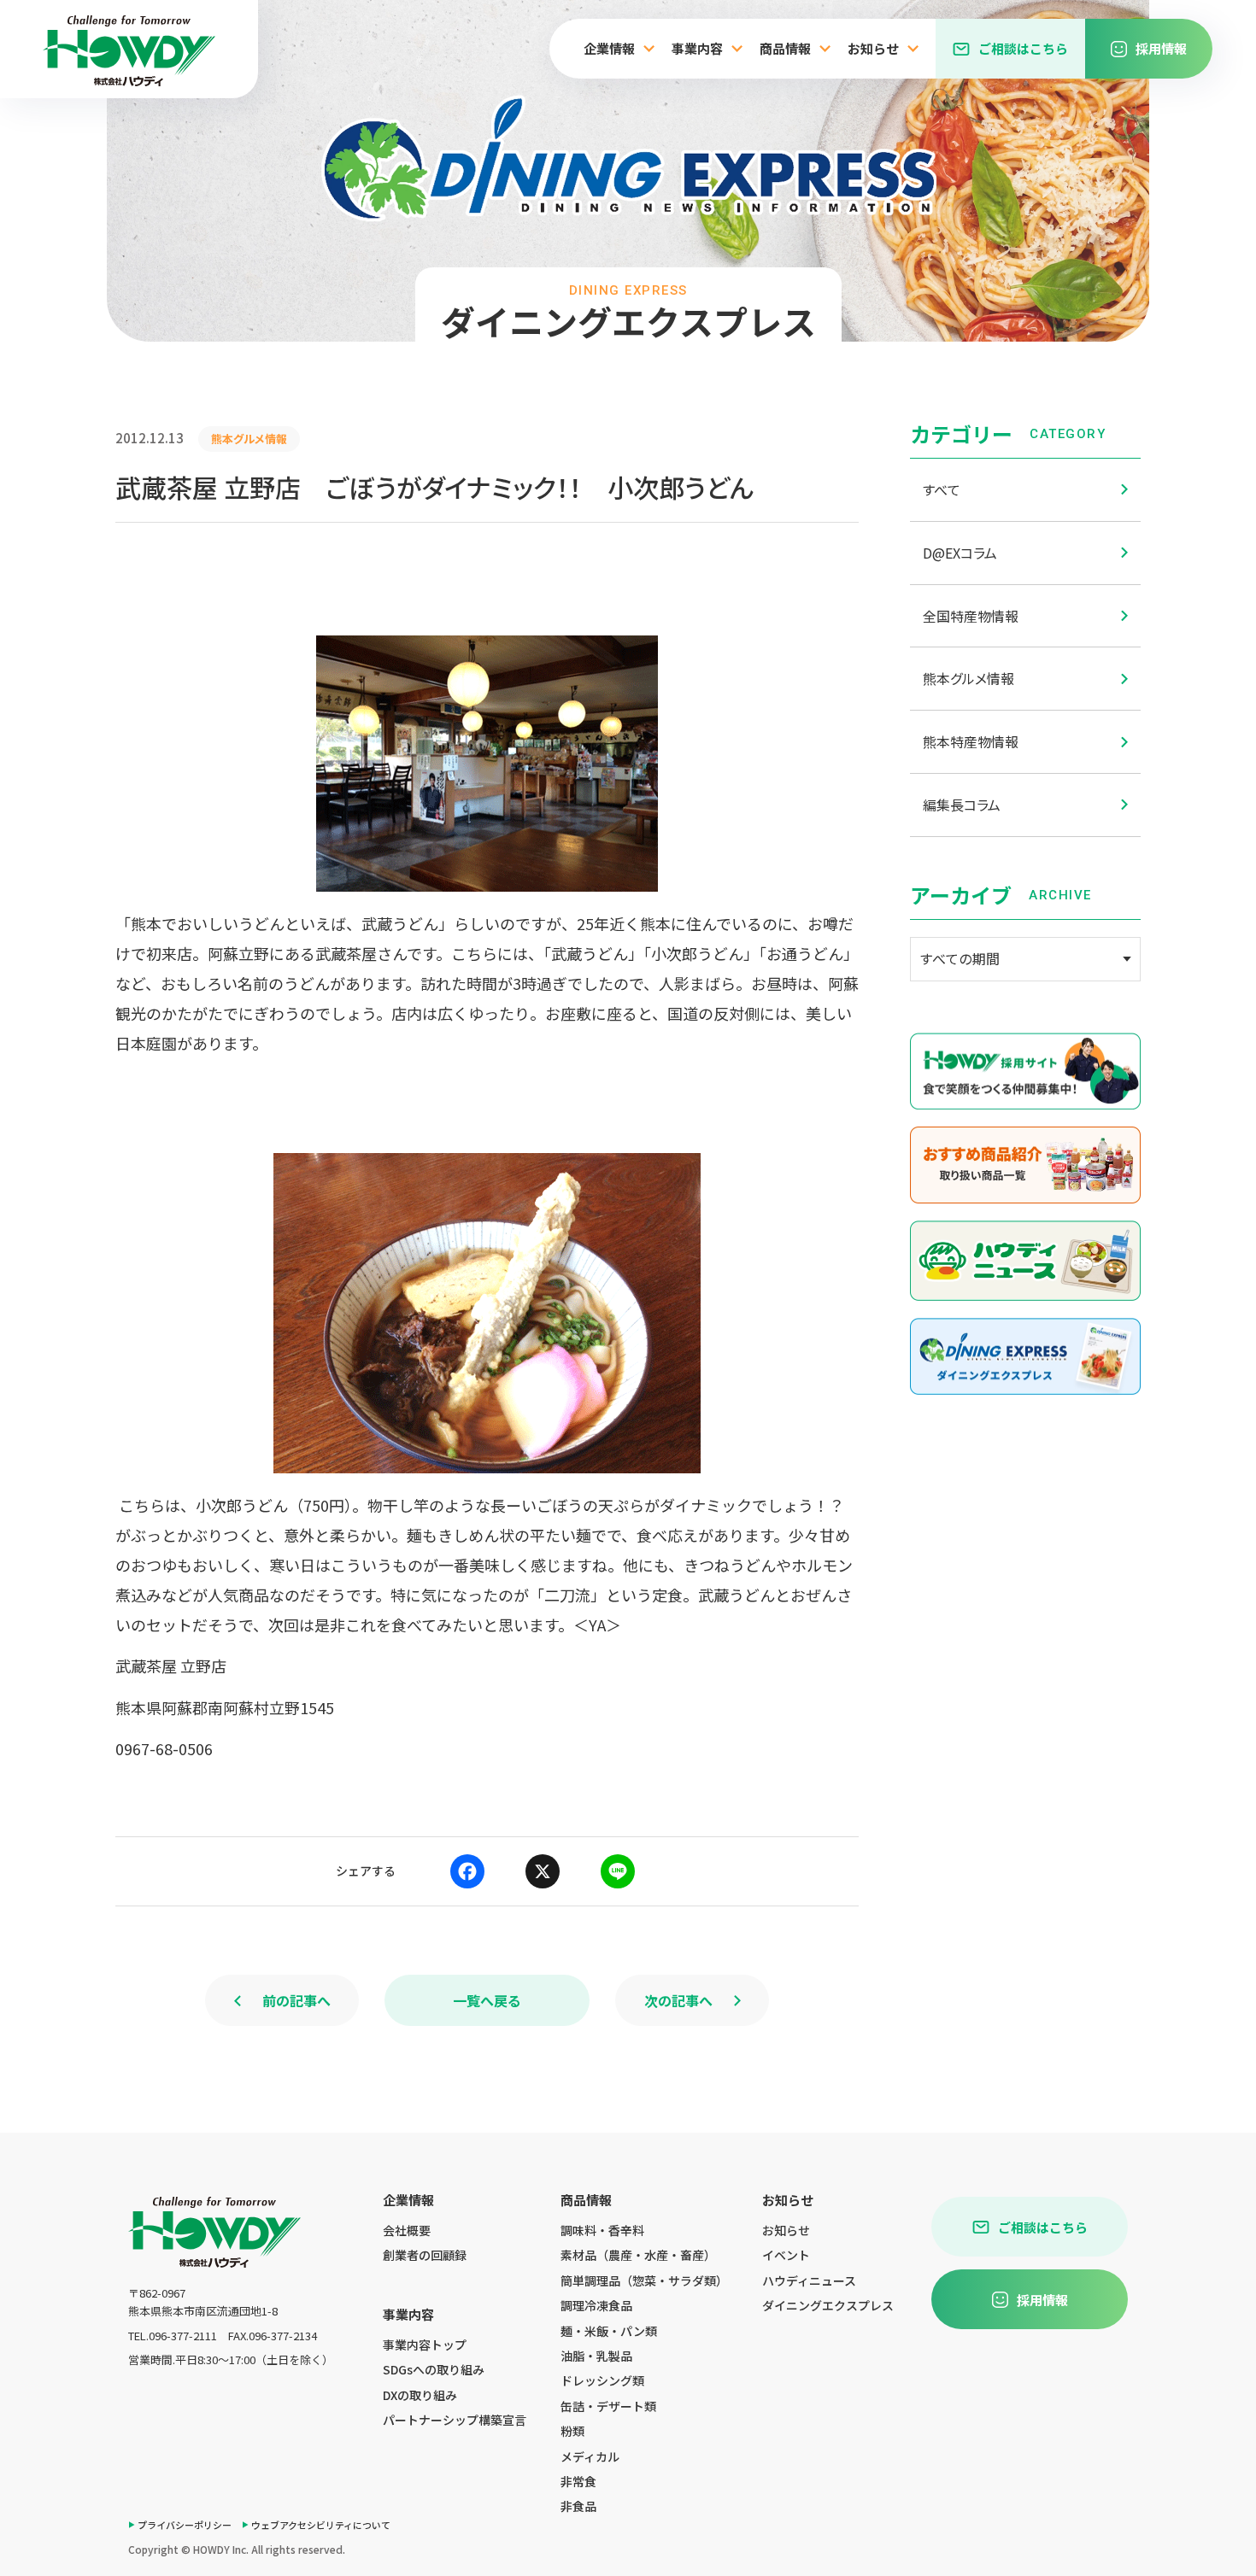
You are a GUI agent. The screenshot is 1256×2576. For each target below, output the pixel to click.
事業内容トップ (425, 2345)
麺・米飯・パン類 (609, 2331)
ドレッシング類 (602, 2380)
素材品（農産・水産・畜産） (638, 2255)
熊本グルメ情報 (968, 678)
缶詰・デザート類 (608, 2406)
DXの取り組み (420, 2395)
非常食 (578, 2481)
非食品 (578, 2506)
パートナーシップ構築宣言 (455, 2420)
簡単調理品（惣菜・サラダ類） (644, 2280)
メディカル (590, 2456)
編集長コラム (962, 805)
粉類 (572, 2431)
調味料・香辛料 (602, 2230)
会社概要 (407, 2230)
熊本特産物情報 (971, 741)
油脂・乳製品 (596, 2356)
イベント (786, 2255)
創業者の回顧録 (425, 2255)
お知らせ (786, 2230)
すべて (942, 489)
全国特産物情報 (971, 616)
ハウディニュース (809, 2280)
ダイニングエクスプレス (828, 2305)
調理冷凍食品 (596, 2305)
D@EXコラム (960, 553)
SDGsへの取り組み (434, 2369)
